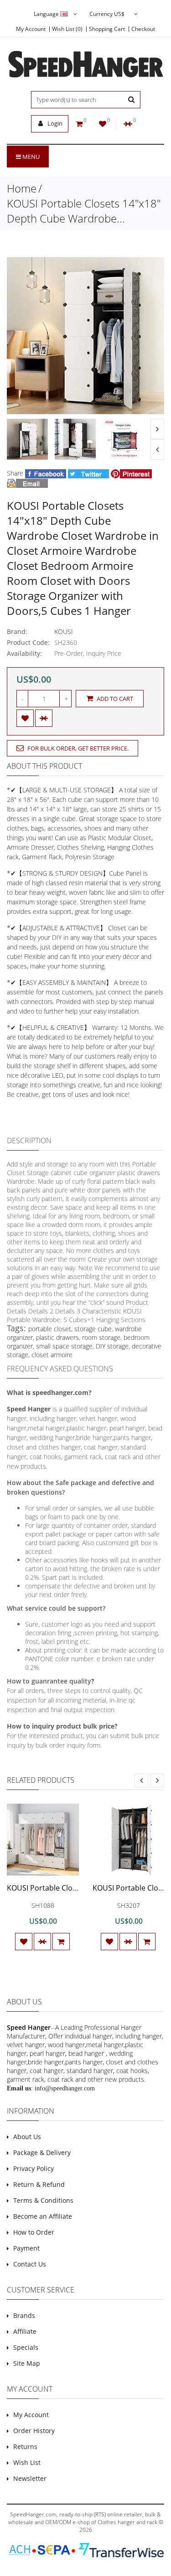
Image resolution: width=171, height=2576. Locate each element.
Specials (26, 2347)
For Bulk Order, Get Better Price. (77, 748)
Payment (26, 2248)
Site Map (27, 2363)
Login (54, 123)
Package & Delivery (42, 2153)
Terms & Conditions (43, 2200)
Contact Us (30, 2264)
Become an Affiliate (43, 2216)
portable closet (50, 1329)
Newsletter (30, 2478)
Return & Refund (39, 2184)
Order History (34, 2431)
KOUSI (64, 631)
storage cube (93, 1329)
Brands (24, 2315)
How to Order (34, 2232)
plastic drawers (57, 1337)
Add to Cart (114, 699)
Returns (25, 2447)
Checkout (143, 29)
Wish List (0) (67, 29)
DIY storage (112, 1346)
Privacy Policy (34, 2168)
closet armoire (52, 1355)
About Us (27, 2137)
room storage (101, 1337)
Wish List (27, 2462)
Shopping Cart (107, 29)
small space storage (64, 1346)
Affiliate (25, 2331)
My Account (31, 29)
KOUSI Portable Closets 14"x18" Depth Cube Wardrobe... (84, 211)
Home (22, 188)
